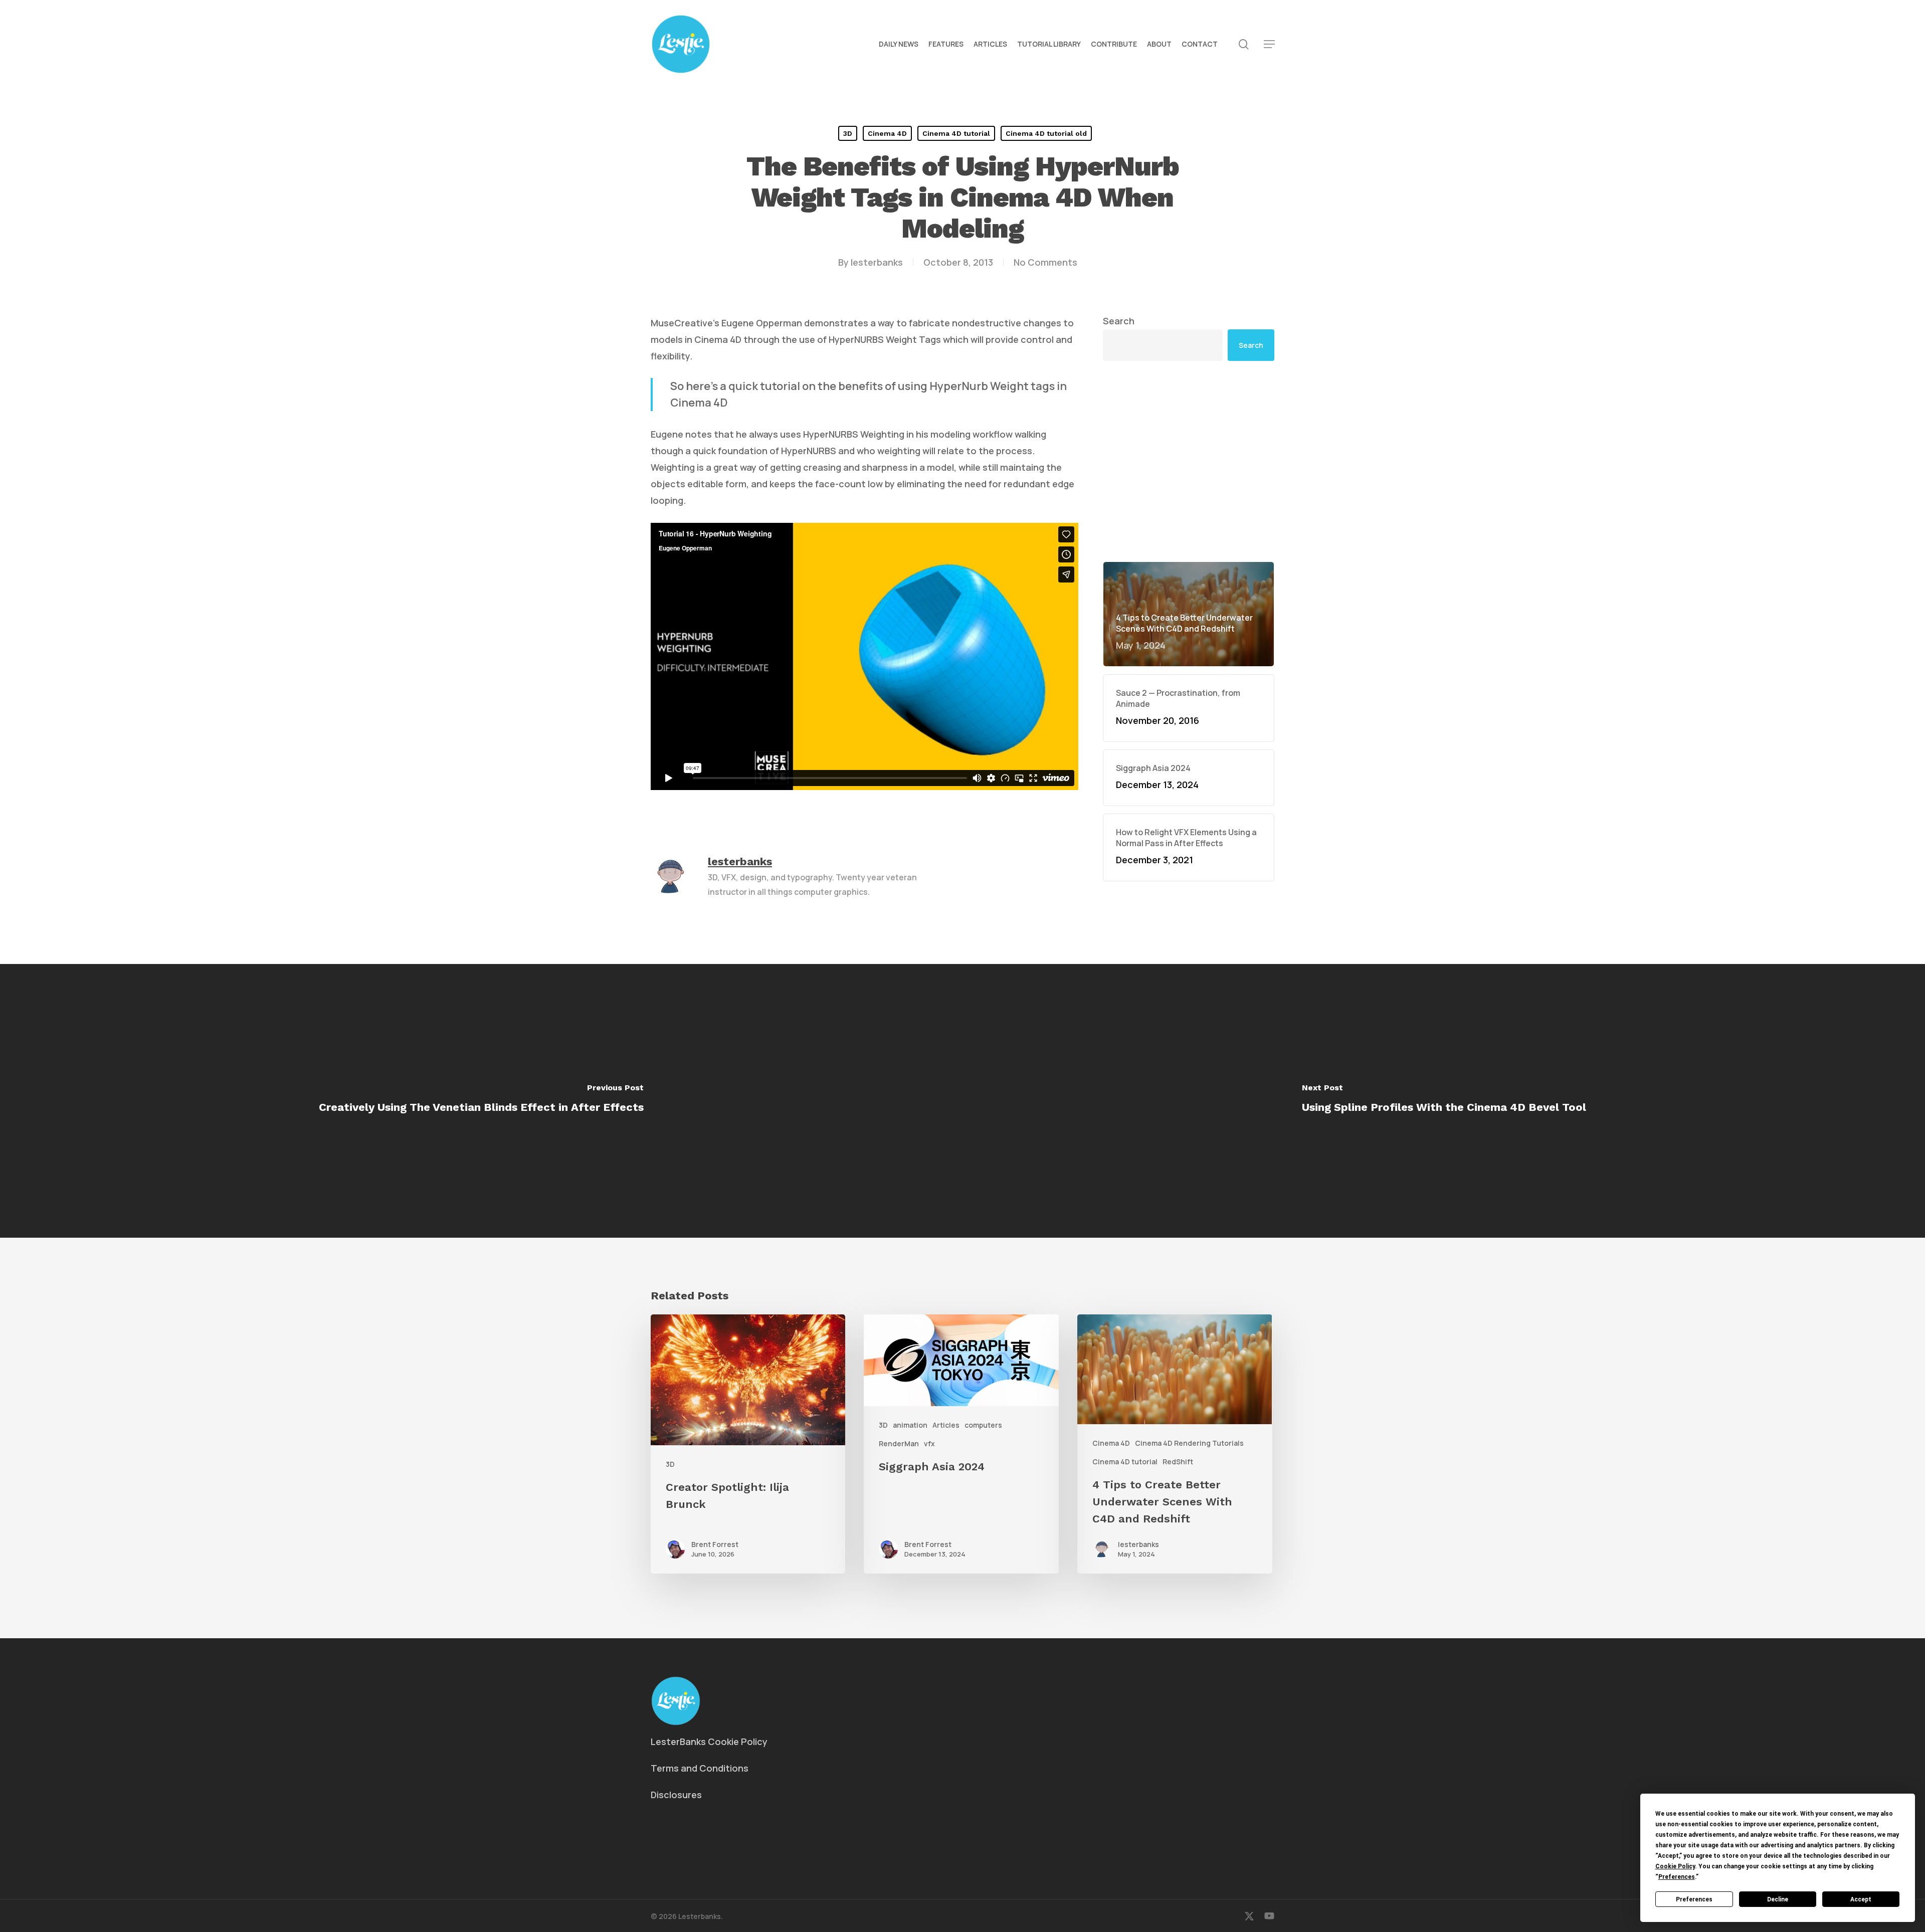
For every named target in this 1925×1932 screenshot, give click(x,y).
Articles (946, 1425)
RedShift (1178, 1462)
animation (910, 1425)
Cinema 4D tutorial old (1046, 133)
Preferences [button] (1677, 1877)
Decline (1778, 1899)
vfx (929, 1443)
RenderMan (899, 1443)
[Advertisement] (1189, 461)
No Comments (1045, 262)
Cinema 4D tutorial (956, 133)
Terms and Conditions (700, 1768)
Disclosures (676, 1795)
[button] (1269, 44)
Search (1119, 321)
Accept (1861, 1899)
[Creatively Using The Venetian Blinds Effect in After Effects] (481, 1101)
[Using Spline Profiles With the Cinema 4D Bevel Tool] (1444, 1101)
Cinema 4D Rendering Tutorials (1189, 1443)
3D (848, 133)
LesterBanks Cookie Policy (709, 1742)
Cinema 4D (887, 133)
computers (983, 1425)
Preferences (1694, 1899)
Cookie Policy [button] (1675, 1866)
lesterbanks (877, 262)
